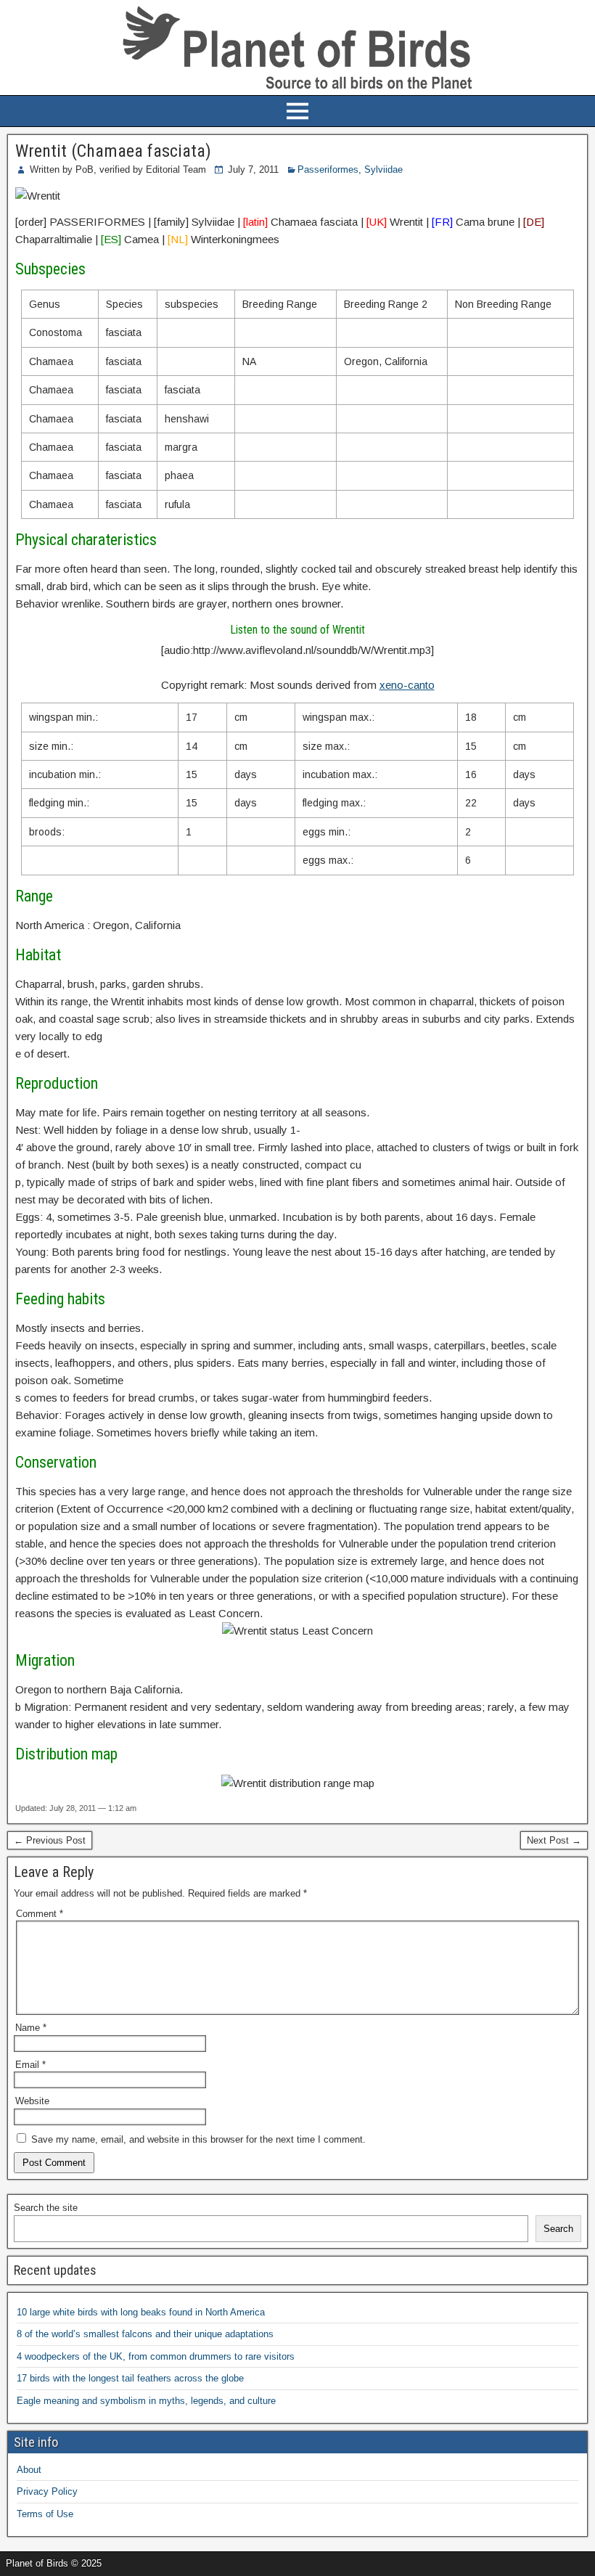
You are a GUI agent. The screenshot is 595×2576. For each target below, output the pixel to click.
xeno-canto (407, 685)
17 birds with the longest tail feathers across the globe (130, 2378)
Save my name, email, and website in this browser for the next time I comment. (198, 2139)
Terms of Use (45, 2514)
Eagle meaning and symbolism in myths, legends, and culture (146, 2401)
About (29, 2470)
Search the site (46, 2208)
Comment (40, 1914)
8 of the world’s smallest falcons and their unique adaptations (145, 2334)
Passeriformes (328, 169)
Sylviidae (383, 169)
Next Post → (554, 1840)
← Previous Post (50, 1840)
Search (558, 2229)
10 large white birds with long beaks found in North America (141, 2312)
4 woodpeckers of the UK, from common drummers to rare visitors (156, 2356)
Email (30, 2065)
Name (31, 2028)
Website (32, 2101)
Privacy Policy (47, 2491)
